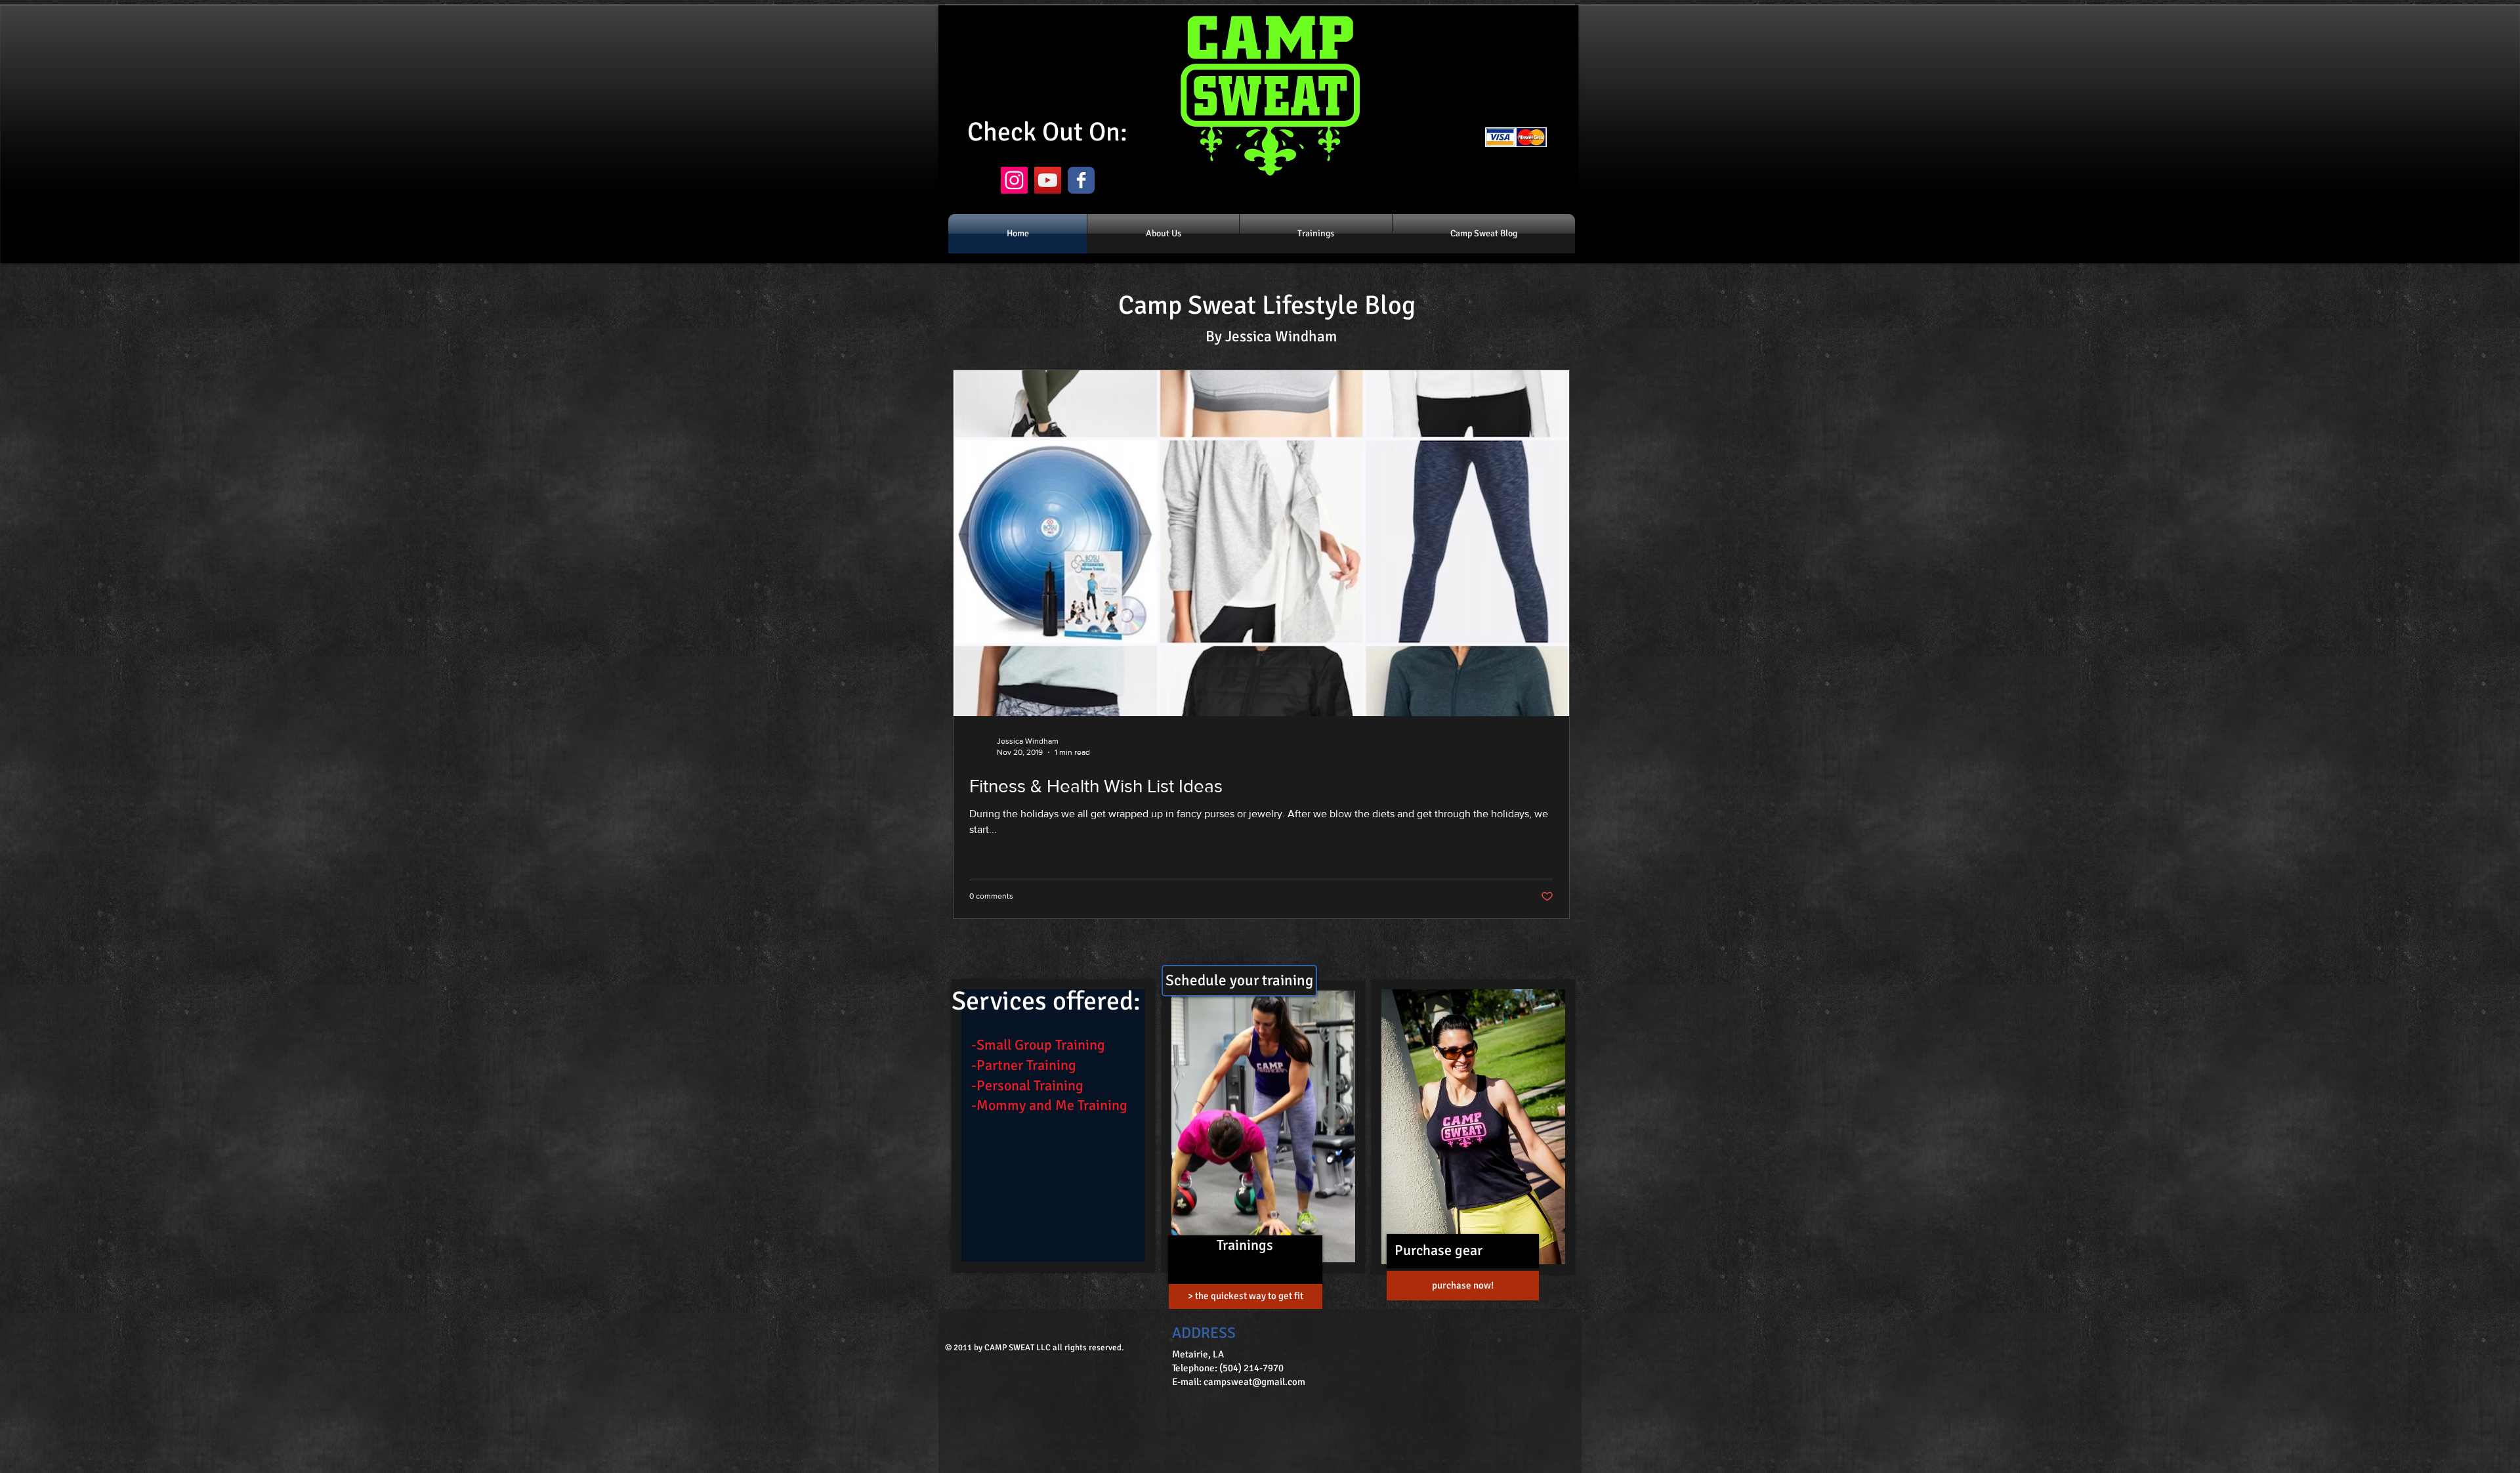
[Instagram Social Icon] (1014, 180)
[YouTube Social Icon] (1048, 180)
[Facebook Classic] (1081, 180)
